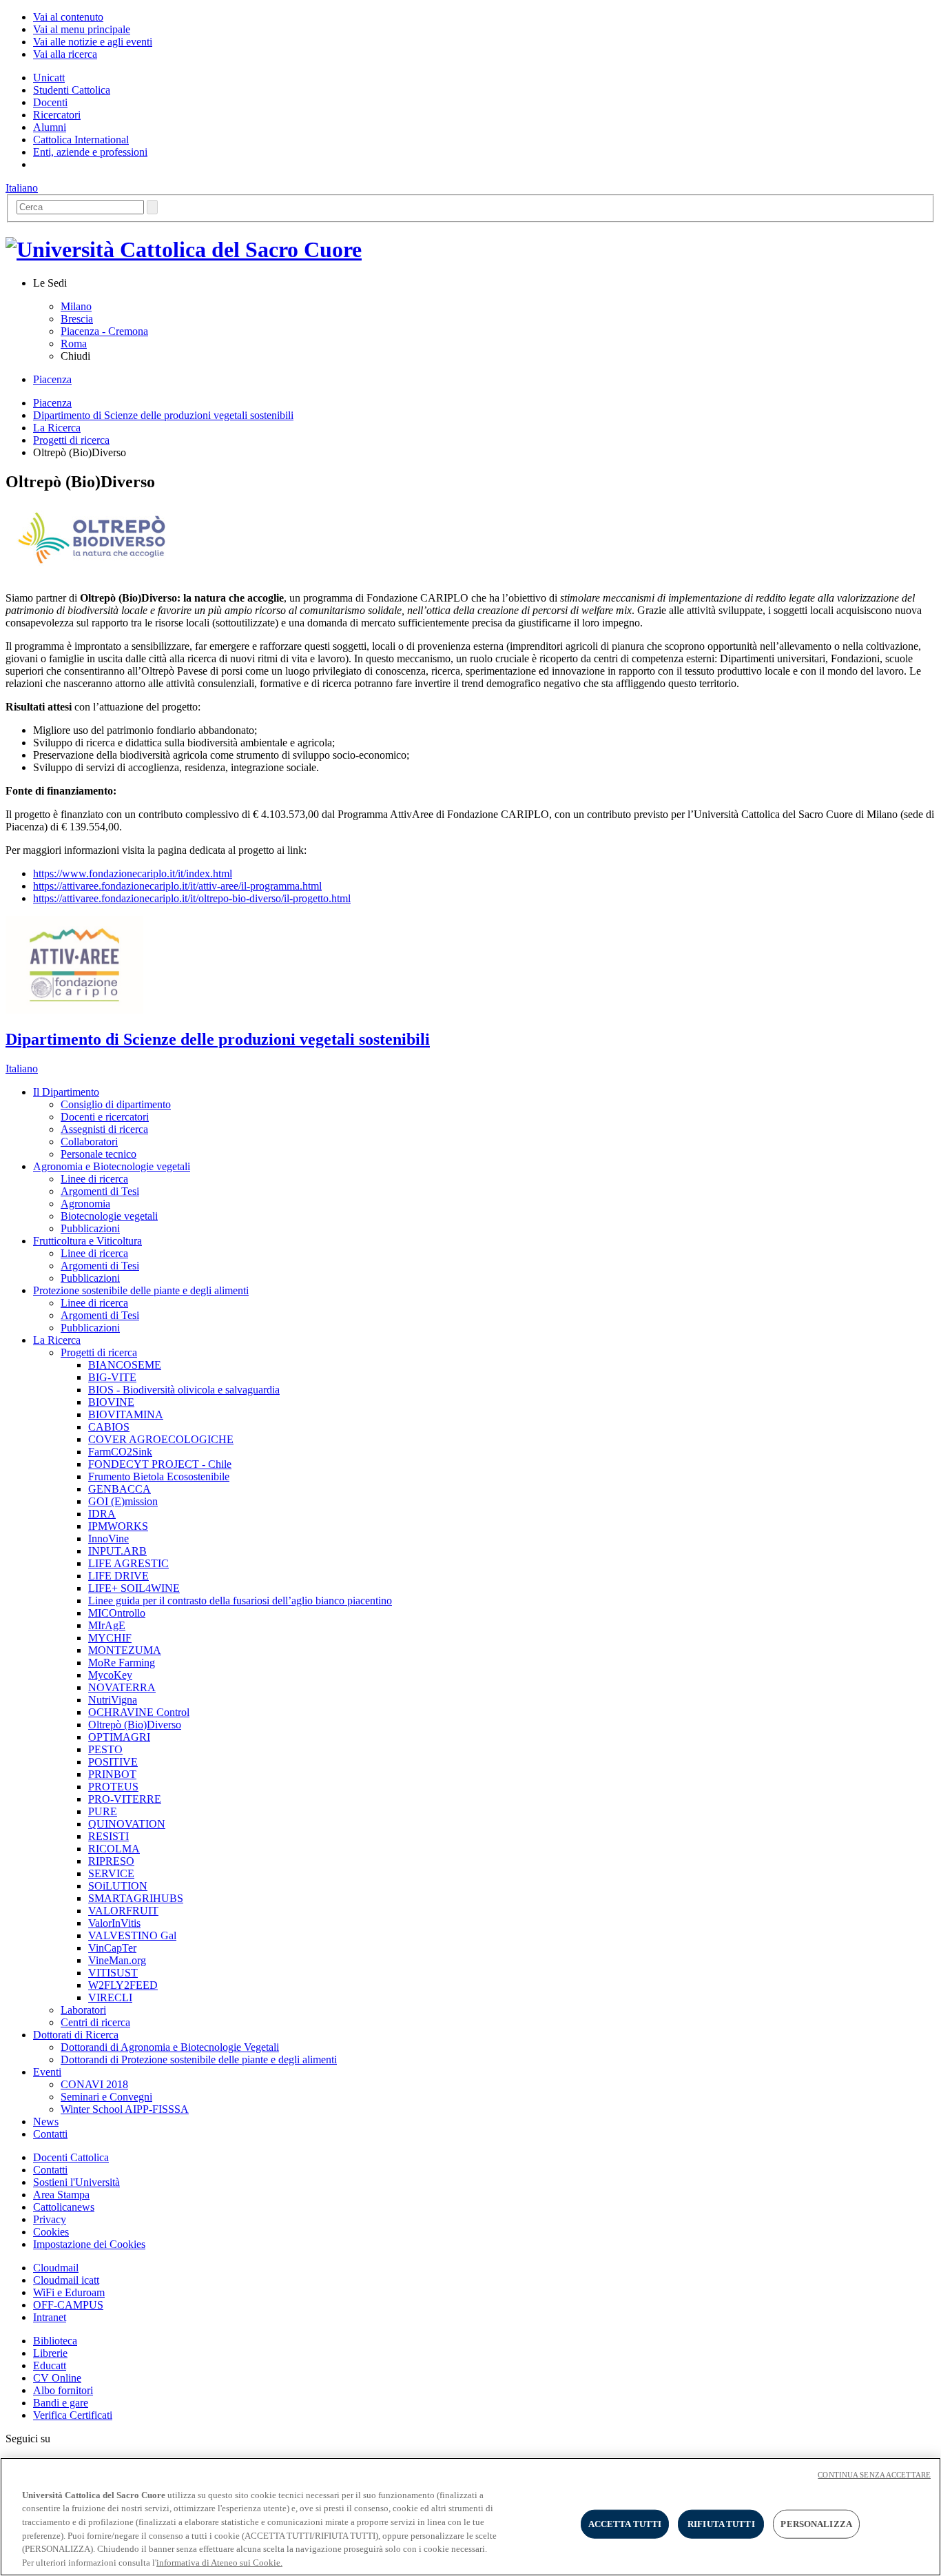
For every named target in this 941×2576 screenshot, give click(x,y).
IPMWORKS (118, 1526)
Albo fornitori (63, 2390)
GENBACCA (120, 1489)
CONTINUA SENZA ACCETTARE (874, 2475)
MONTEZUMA (125, 1650)
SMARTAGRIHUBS (136, 1898)
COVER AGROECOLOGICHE (161, 1439)
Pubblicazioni (90, 1228)
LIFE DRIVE (118, 1576)
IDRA (102, 1514)
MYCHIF (110, 1638)
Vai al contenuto (68, 17)
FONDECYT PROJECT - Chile (160, 1464)
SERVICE (111, 1873)
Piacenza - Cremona (104, 331)
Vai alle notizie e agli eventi (93, 42)
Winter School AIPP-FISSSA (125, 2109)
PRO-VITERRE (125, 1799)
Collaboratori (89, 1142)
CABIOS (109, 1427)
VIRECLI (110, 1997)
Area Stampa (61, 2195)
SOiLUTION (118, 1886)
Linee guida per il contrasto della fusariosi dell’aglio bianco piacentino (240, 1601)
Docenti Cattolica (71, 2157)
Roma (74, 344)
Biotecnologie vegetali (109, 1216)
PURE (103, 1811)
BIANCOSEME (125, 1365)
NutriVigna (113, 1700)
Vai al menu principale (82, 29)
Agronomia (85, 1204)
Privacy (50, 2219)
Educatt (50, 2365)
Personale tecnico (99, 1154)
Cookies (51, 2232)
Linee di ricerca (94, 1179)
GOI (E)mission (123, 1501)
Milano (76, 306)
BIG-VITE (112, 1377)
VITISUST (113, 1973)
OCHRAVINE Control (139, 1712)
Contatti (50, 2170)
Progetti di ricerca (71, 440)
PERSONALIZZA (816, 2524)
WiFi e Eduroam (69, 2292)
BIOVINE (111, 1402)
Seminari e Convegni (106, 2097)
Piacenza (52, 379)
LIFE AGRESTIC (128, 1563)
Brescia (77, 319)
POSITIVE (113, 1762)
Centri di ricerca (95, 2022)
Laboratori (83, 2010)
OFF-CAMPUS (68, 2305)
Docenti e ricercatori (105, 1117)
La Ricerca (57, 428)
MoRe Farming (122, 1663)
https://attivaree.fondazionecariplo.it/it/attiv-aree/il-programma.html (177, 886)
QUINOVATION (127, 1824)
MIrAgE (107, 1625)
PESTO (105, 1749)
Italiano (22, 188)
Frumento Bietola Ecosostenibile (159, 1476)
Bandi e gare (61, 2403)
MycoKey (110, 1675)
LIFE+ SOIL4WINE (134, 1588)
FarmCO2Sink (120, 1452)
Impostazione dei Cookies (89, 2244)
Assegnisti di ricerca (104, 1129)
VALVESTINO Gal (132, 1935)
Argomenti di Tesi (100, 1191)
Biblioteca (55, 2341)
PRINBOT (112, 1774)
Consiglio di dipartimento (116, 1104)
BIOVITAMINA (126, 1414)
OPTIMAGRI (119, 1737)
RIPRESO (111, 1861)
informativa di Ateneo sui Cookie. (219, 2562)
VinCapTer (112, 1948)
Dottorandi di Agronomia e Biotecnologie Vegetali (170, 2047)
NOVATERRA (122, 1687)
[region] (470, 2517)
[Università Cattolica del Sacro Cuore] (184, 249)
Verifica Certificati (73, 2415)
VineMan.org (117, 1960)
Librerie (50, 2353)
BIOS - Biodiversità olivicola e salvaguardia (184, 1390)
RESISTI (108, 1836)
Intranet (50, 2317)
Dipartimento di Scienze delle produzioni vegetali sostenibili (163, 415)
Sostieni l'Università (76, 2182)
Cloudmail (56, 2268)
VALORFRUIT (123, 1911)
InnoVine (108, 1539)
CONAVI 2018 (94, 2084)
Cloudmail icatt (66, 2280)
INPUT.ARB (117, 1551)
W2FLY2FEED (123, 1985)
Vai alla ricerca (65, 54)
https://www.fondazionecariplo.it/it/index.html (133, 873)
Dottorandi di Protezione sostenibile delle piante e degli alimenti (199, 2059)
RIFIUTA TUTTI (721, 2524)
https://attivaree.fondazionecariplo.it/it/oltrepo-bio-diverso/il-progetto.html (192, 898)
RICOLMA (114, 1849)
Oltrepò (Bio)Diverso (135, 1725)
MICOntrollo (117, 1613)
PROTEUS (113, 1787)
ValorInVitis (114, 1923)
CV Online (57, 2378)
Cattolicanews (64, 2207)
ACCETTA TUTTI (625, 2524)
